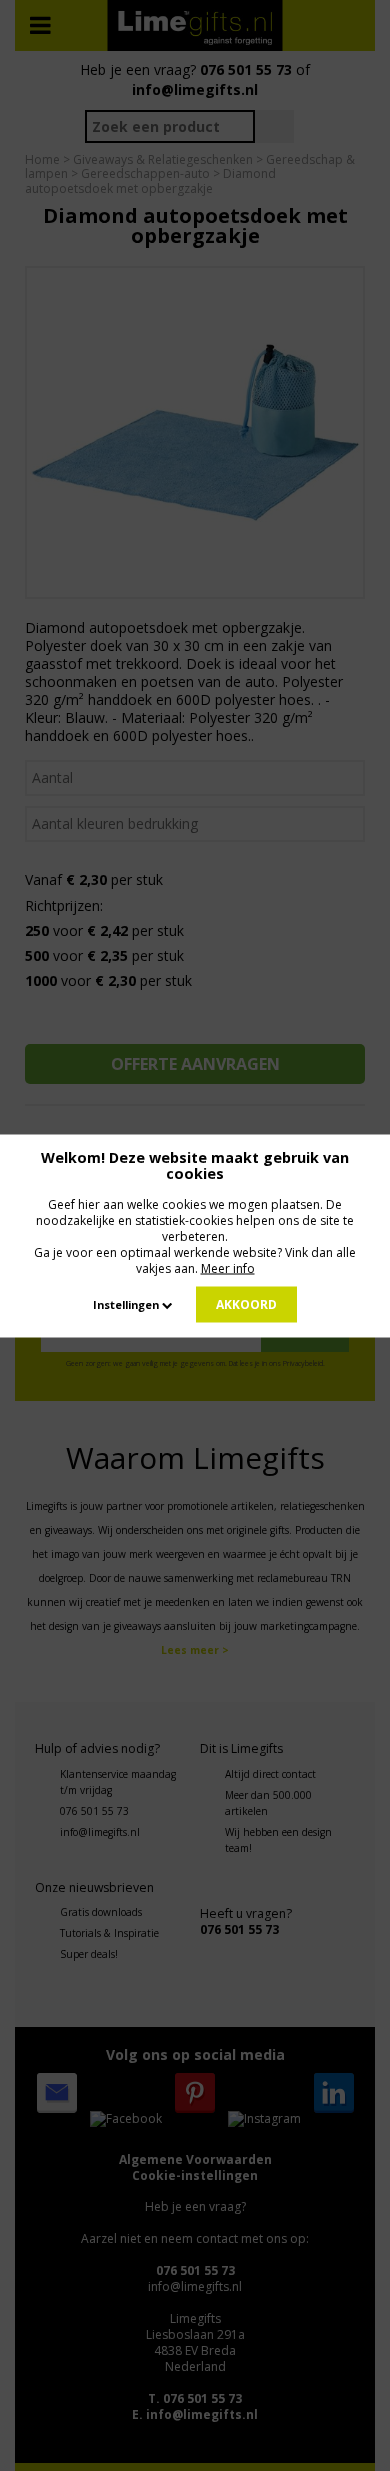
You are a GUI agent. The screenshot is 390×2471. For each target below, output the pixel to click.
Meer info (228, 1267)
